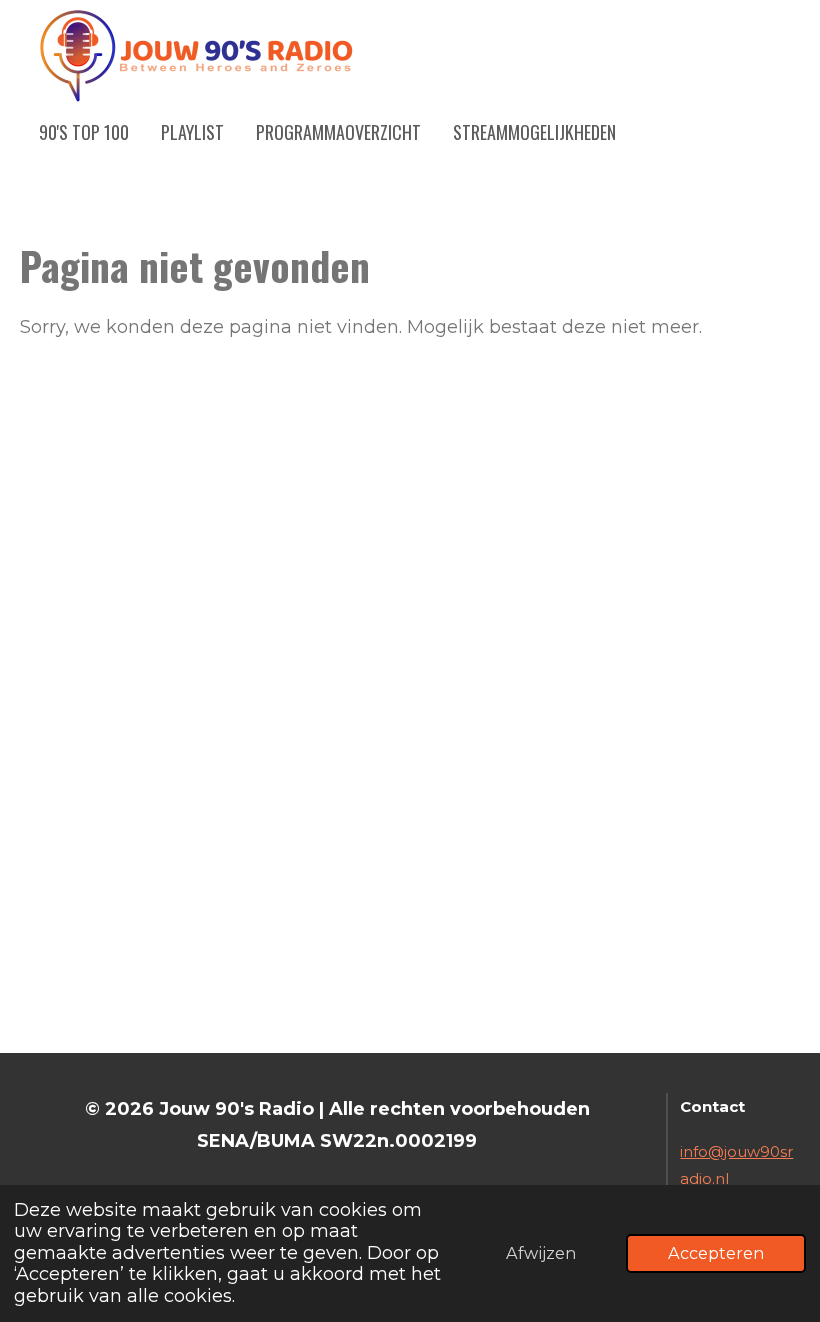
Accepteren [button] (716, 1253)
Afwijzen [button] (541, 1253)
